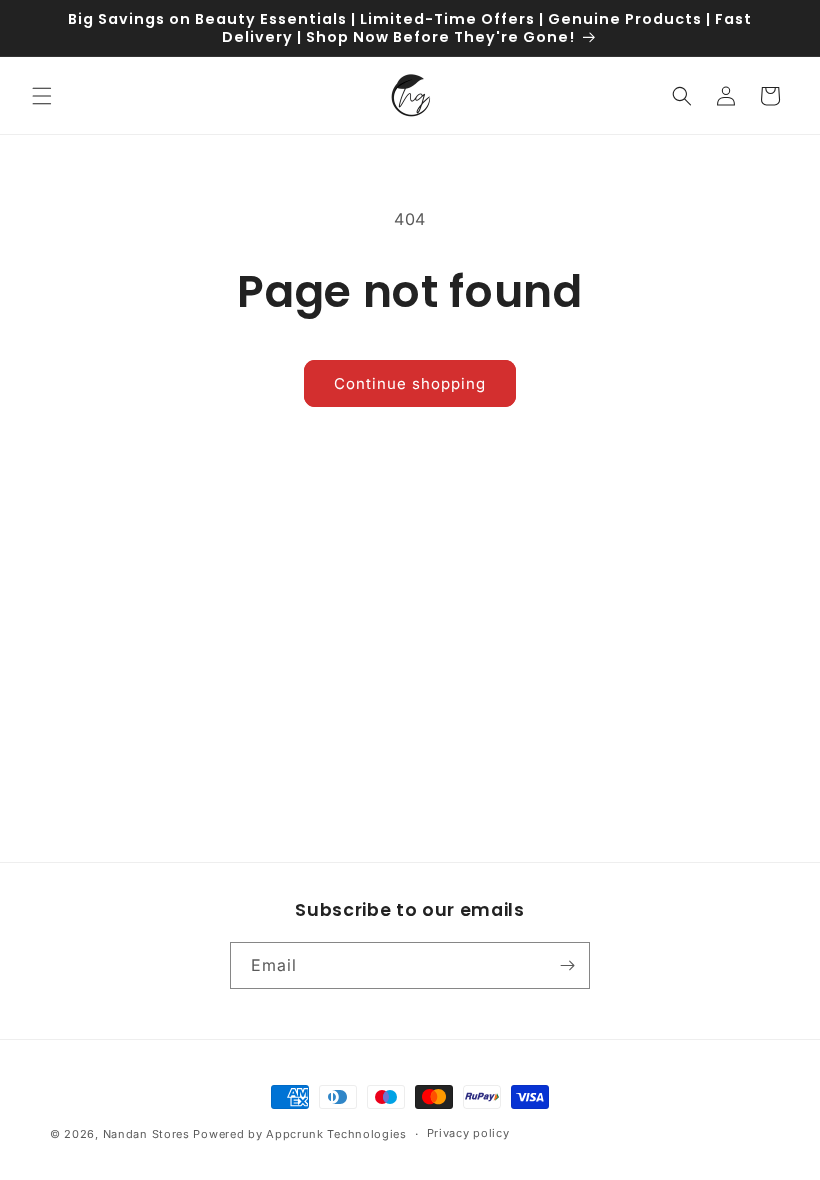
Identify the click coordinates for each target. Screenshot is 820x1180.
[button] (42, 96)
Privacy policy (468, 1133)
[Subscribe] (567, 965)
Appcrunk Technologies (336, 1134)
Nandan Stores (146, 1134)
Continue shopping (410, 383)
